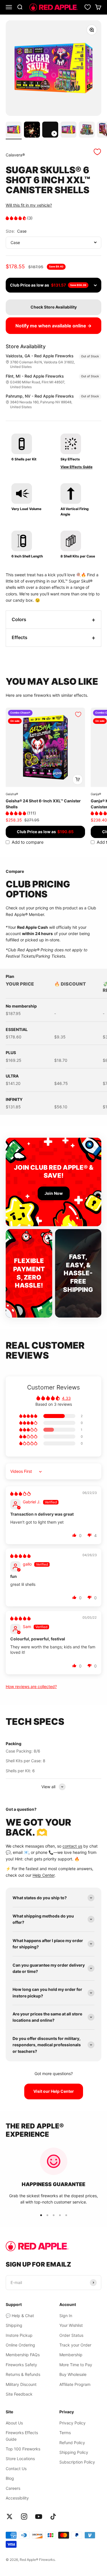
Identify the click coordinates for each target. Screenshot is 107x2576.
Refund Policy (72, 2443)
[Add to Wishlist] (97, 152)
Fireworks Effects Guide (22, 2436)
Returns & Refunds (23, 2374)
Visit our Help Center (54, 2091)
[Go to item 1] (14, 130)
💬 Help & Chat (20, 2316)
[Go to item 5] (87, 130)
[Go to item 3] (50, 130)
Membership (71, 2355)
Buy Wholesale (73, 2374)
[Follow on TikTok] (53, 2516)
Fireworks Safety (21, 2365)
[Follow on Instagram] (24, 2516)
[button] (16, 218)
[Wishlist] (88, 7)
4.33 (66, 1398)
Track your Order (75, 2345)
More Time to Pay (76, 2365)
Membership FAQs (23, 2355)
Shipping (14, 2325)
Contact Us (16, 2469)
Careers (13, 2488)
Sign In (66, 2316)
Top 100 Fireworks (23, 2449)
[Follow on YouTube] (39, 2516)
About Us (14, 2423)
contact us (72, 1846)
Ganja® (96, 794)
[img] (20, 1494)
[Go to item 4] (68, 130)
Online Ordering (20, 2345)
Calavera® (15, 155)
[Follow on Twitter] (10, 2516)
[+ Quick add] (78, 780)
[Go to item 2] (32, 130)
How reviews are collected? (31, 1686)
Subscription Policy (77, 2462)
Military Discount (21, 2384)
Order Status (71, 2335)
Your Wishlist (71, 2325)
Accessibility (17, 2498)
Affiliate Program (75, 2384)
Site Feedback (19, 2394)
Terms (65, 2433)
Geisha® (12, 794)
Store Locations (20, 2459)
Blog (10, 2478)
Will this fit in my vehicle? (29, 205)
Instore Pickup (19, 2335)
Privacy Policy (72, 2423)
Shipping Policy (74, 2452)
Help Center (44, 1875)
